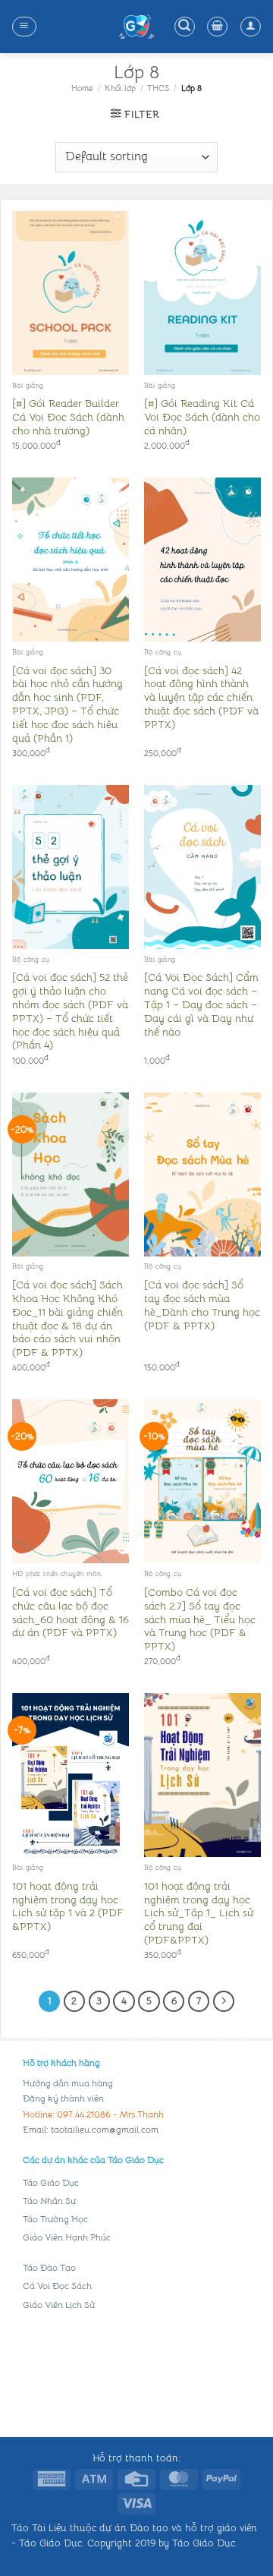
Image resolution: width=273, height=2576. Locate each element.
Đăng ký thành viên (63, 2098)
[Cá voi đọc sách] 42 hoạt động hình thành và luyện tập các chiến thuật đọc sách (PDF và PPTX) (201, 698)
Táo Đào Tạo (49, 2267)
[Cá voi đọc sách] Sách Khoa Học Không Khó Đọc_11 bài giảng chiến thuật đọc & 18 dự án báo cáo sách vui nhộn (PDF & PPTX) (67, 1319)
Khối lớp (120, 88)
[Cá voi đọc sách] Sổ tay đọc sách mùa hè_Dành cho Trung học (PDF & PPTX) (202, 1305)
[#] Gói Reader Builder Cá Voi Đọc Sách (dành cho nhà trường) (68, 417)
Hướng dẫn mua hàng (68, 2083)
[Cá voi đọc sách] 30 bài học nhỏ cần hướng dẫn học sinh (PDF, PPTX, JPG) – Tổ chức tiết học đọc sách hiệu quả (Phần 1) (67, 705)
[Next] (224, 2001)
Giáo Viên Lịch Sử (59, 2305)
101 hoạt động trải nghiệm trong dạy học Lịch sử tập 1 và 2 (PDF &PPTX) (68, 1906)
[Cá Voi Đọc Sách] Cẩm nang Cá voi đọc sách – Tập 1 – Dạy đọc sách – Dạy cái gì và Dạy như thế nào (201, 1004)
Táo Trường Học (55, 2219)
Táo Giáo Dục (51, 2182)
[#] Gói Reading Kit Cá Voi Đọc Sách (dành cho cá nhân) (202, 417)
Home (82, 88)
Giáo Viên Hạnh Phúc (67, 2237)
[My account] (251, 27)
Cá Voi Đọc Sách (57, 2286)
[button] (24, 27)
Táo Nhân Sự (49, 2201)
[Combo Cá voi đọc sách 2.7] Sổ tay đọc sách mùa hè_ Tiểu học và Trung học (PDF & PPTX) (200, 1619)
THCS (158, 88)
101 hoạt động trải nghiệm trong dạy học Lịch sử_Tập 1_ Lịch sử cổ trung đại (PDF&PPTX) (199, 1913)
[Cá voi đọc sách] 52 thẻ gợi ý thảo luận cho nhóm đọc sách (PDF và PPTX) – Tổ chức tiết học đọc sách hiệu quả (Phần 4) (70, 1011)
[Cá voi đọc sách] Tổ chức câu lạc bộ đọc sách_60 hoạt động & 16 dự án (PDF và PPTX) (71, 1613)
